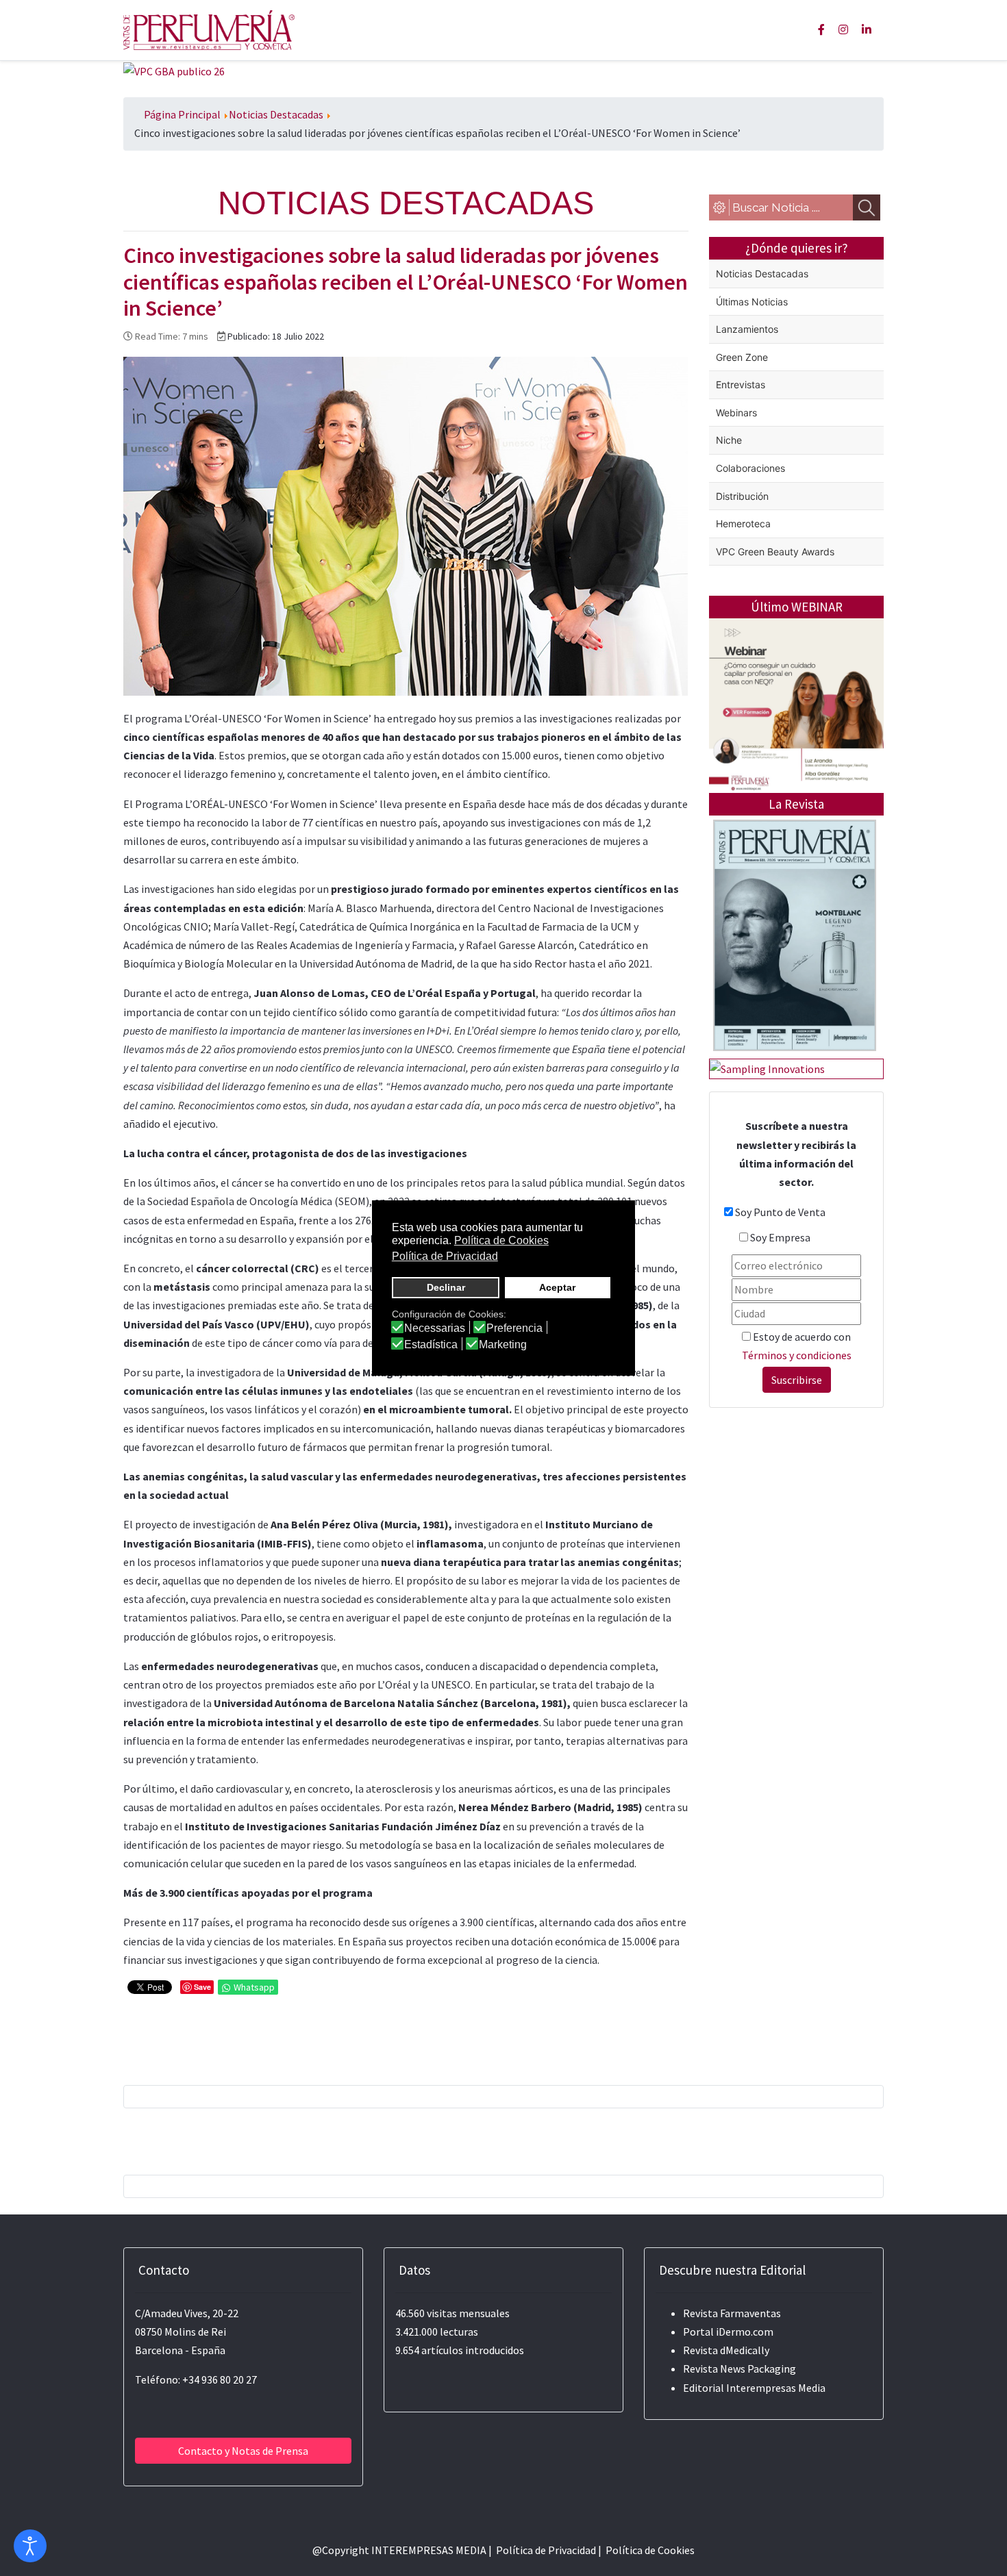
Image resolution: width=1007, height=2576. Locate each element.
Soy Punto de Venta (780, 1212)
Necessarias (435, 1328)
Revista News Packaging (739, 2369)
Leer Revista (795, 989)
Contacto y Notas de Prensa (243, 2451)
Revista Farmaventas (732, 2313)
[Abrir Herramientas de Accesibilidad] (30, 2546)
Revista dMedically (726, 2350)
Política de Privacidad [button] (445, 1256)
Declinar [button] (446, 1287)
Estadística (431, 1345)
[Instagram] (843, 29)
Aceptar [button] (557, 1287)
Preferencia (514, 1328)
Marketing (503, 1345)
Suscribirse (797, 1380)
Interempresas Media (776, 2388)
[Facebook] (821, 29)
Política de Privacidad (546, 2550)
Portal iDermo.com (728, 2332)
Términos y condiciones (797, 1355)
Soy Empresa (780, 1237)
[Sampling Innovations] (767, 1068)
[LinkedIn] (867, 29)
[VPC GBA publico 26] (174, 70)
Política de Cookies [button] (501, 1240)
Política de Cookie (648, 2550)
